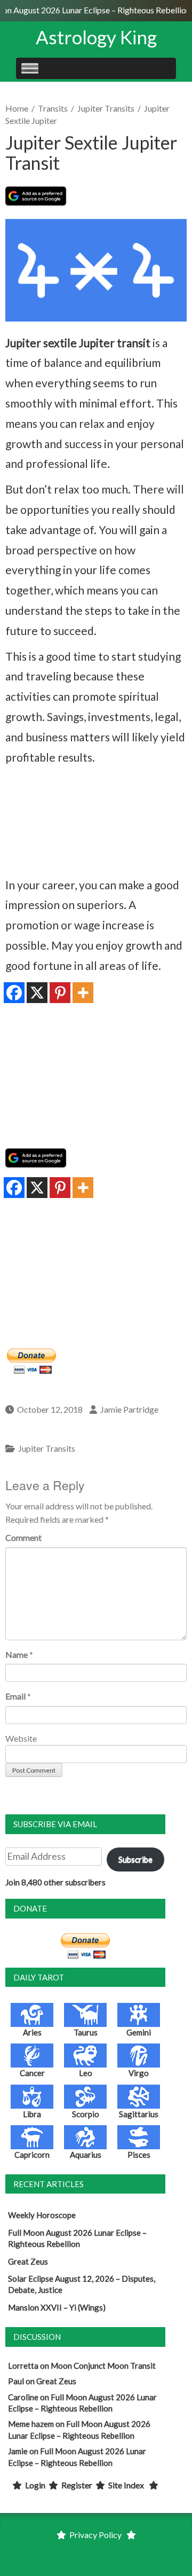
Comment (23, 1537)
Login (35, 2485)
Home (17, 108)
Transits (53, 108)
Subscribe (135, 1859)
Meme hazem (31, 2424)
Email (15, 1696)
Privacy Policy (95, 2535)
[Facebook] (14, 993)
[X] (37, 993)
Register (77, 2485)
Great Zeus (28, 2261)
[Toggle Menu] (30, 68)
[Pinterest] (60, 993)
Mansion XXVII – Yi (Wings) (57, 2307)
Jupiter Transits (106, 108)
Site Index (126, 2485)
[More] (83, 993)
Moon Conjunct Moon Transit (103, 2366)
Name (17, 1654)
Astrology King (96, 37)
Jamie (18, 2451)
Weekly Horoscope (42, 2215)
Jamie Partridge (129, 1409)
